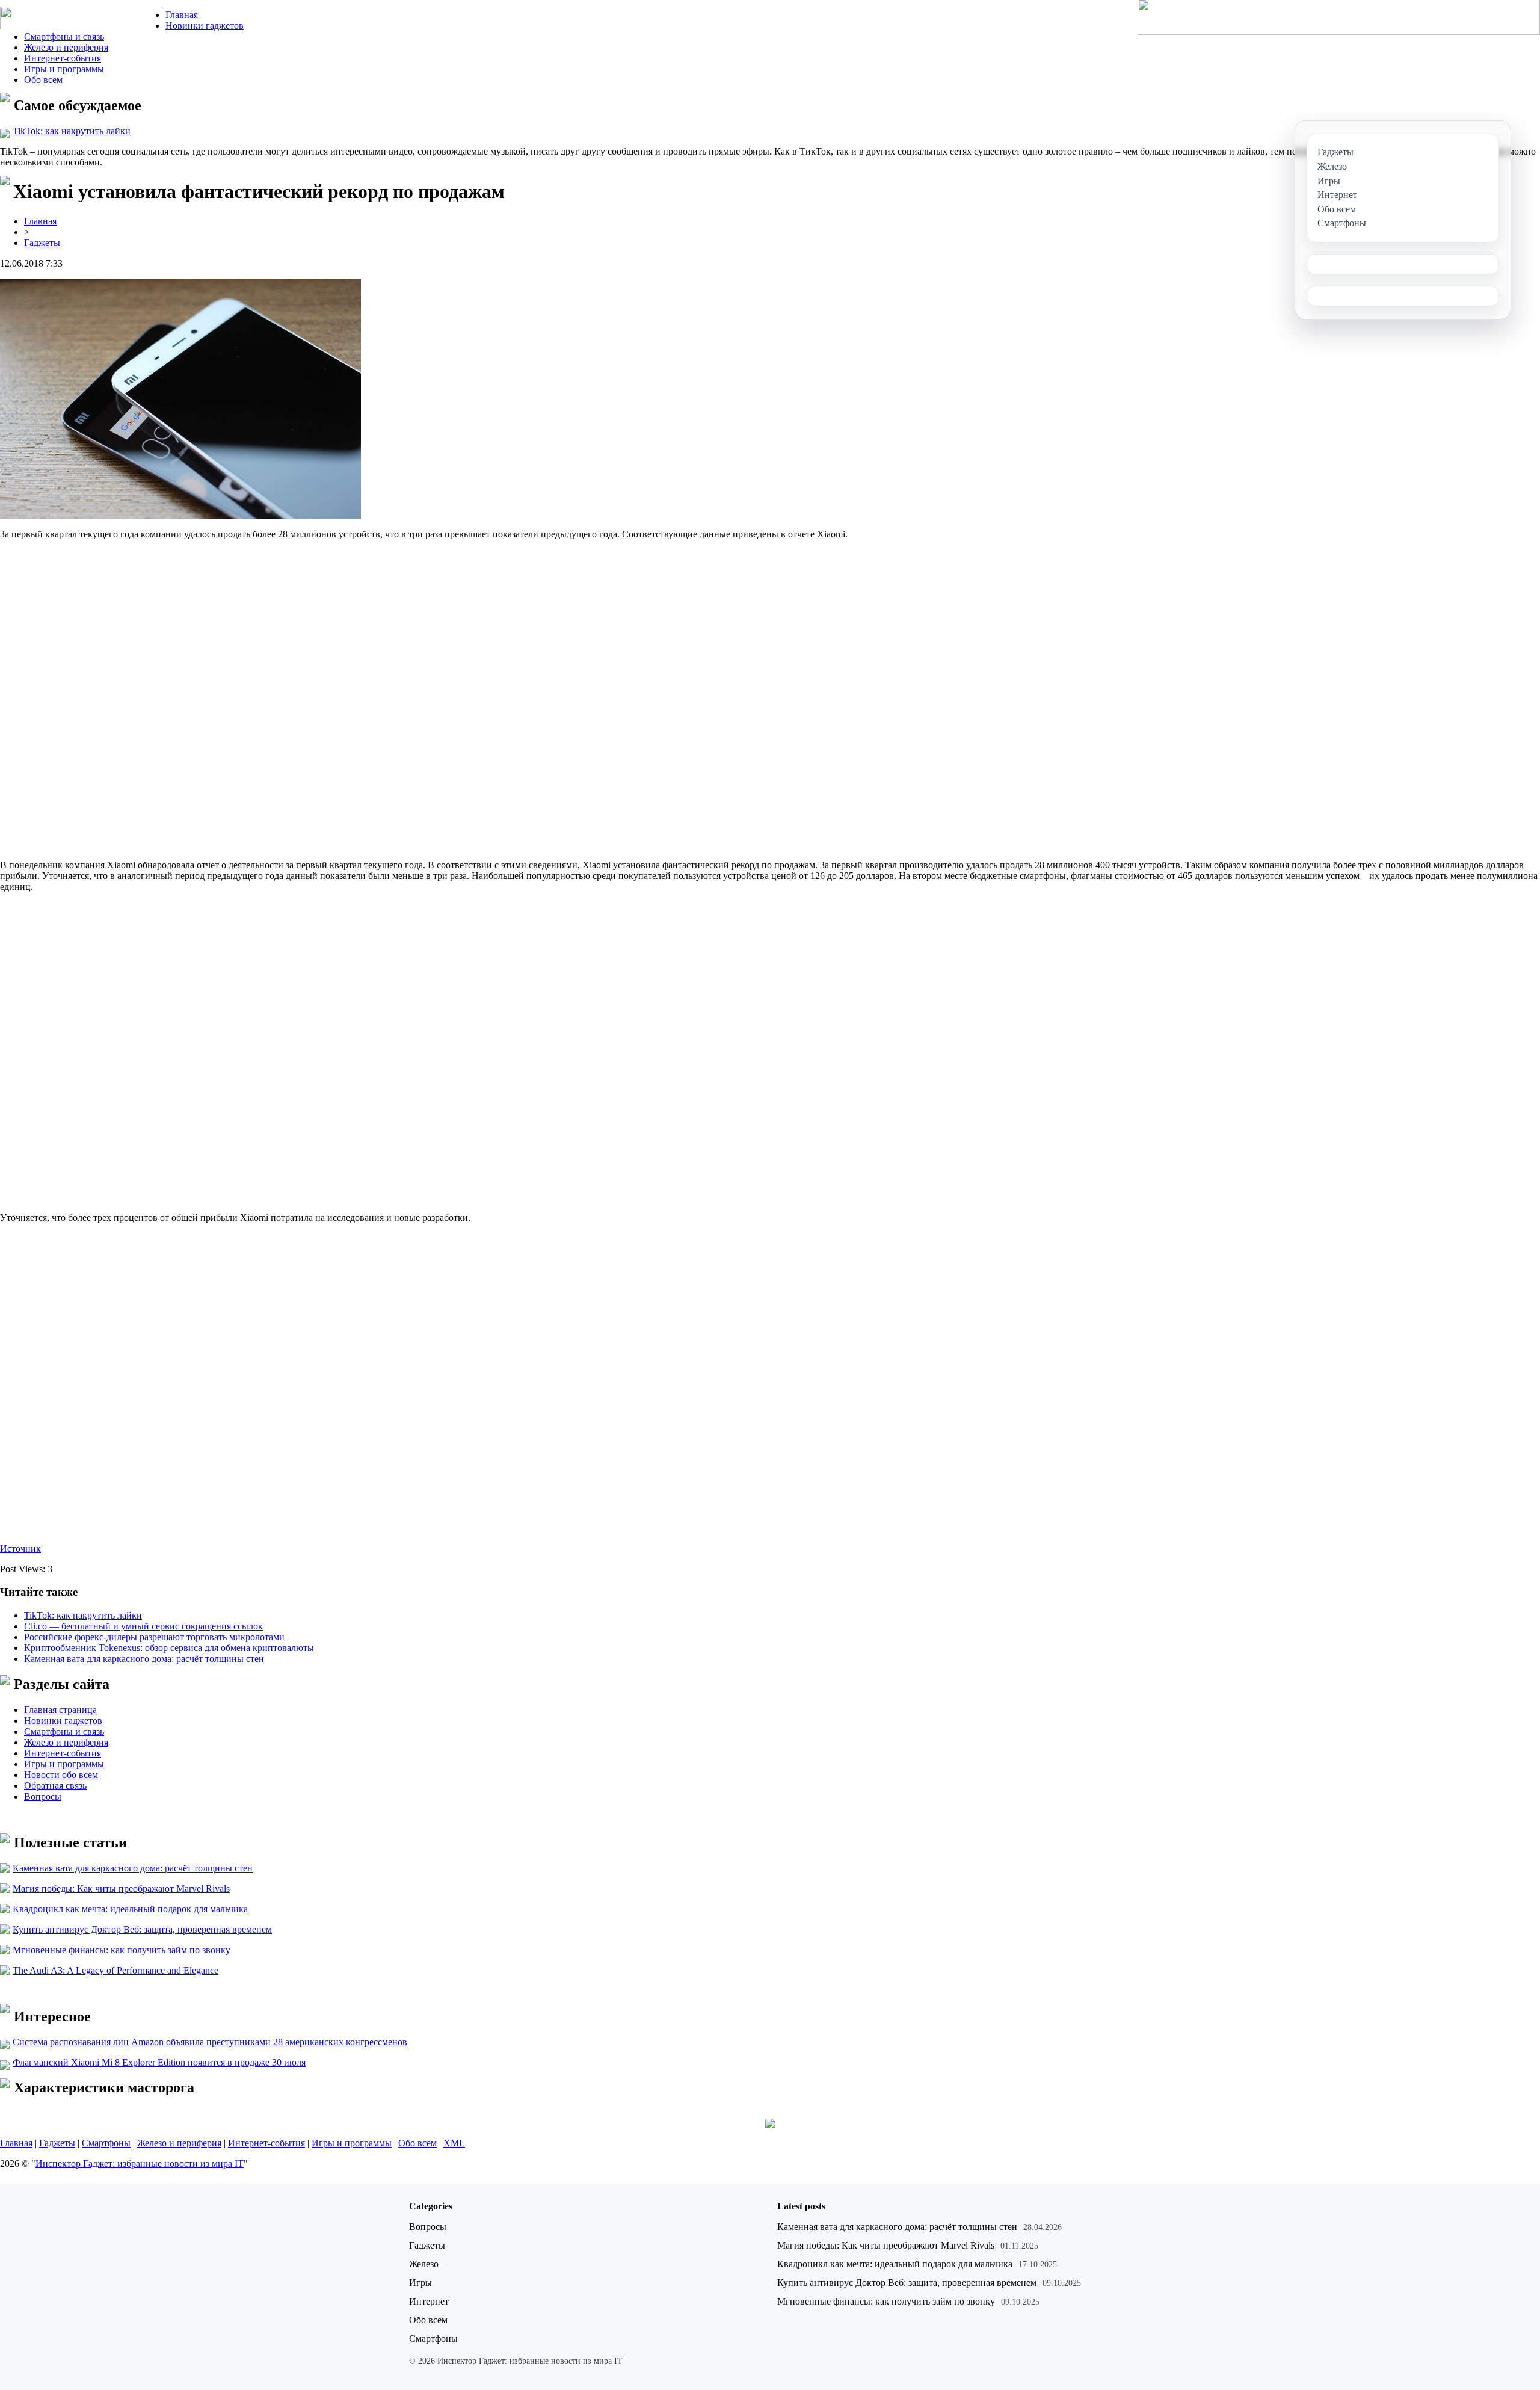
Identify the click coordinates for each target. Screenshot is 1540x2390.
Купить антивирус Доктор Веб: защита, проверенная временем (142, 1929)
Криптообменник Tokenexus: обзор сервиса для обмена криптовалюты (169, 1648)
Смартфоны (106, 2143)
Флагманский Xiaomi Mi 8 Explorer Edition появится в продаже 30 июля (159, 2062)
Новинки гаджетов (205, 26)
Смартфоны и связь (64, 36)
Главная (182, 15)
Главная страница (60, 1710)
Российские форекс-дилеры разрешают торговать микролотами (154, 1637)
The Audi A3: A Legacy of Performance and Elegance (115, 1970)
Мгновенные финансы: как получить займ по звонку (122, 1950)
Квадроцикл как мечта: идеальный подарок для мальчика (130, 1909)
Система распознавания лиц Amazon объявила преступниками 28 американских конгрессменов (210, 2042)
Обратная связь (55, 1786)
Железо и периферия (66, 47)
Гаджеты (42, 243)
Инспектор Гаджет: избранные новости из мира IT (140, 2163)
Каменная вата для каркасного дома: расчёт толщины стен (144, 1659)
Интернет (429, 2301)
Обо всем (43, 80)
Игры (420, 2283)
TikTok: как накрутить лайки (72, 131)
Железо (424, 2264)
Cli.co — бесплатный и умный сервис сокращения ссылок (143, 1626)
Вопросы (43, 1796)
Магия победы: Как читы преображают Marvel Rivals (121, 1888)
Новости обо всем (61, 1775)
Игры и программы (64, 69)
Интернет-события (63, 58)
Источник (20, 1549)
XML (454, 2143)
